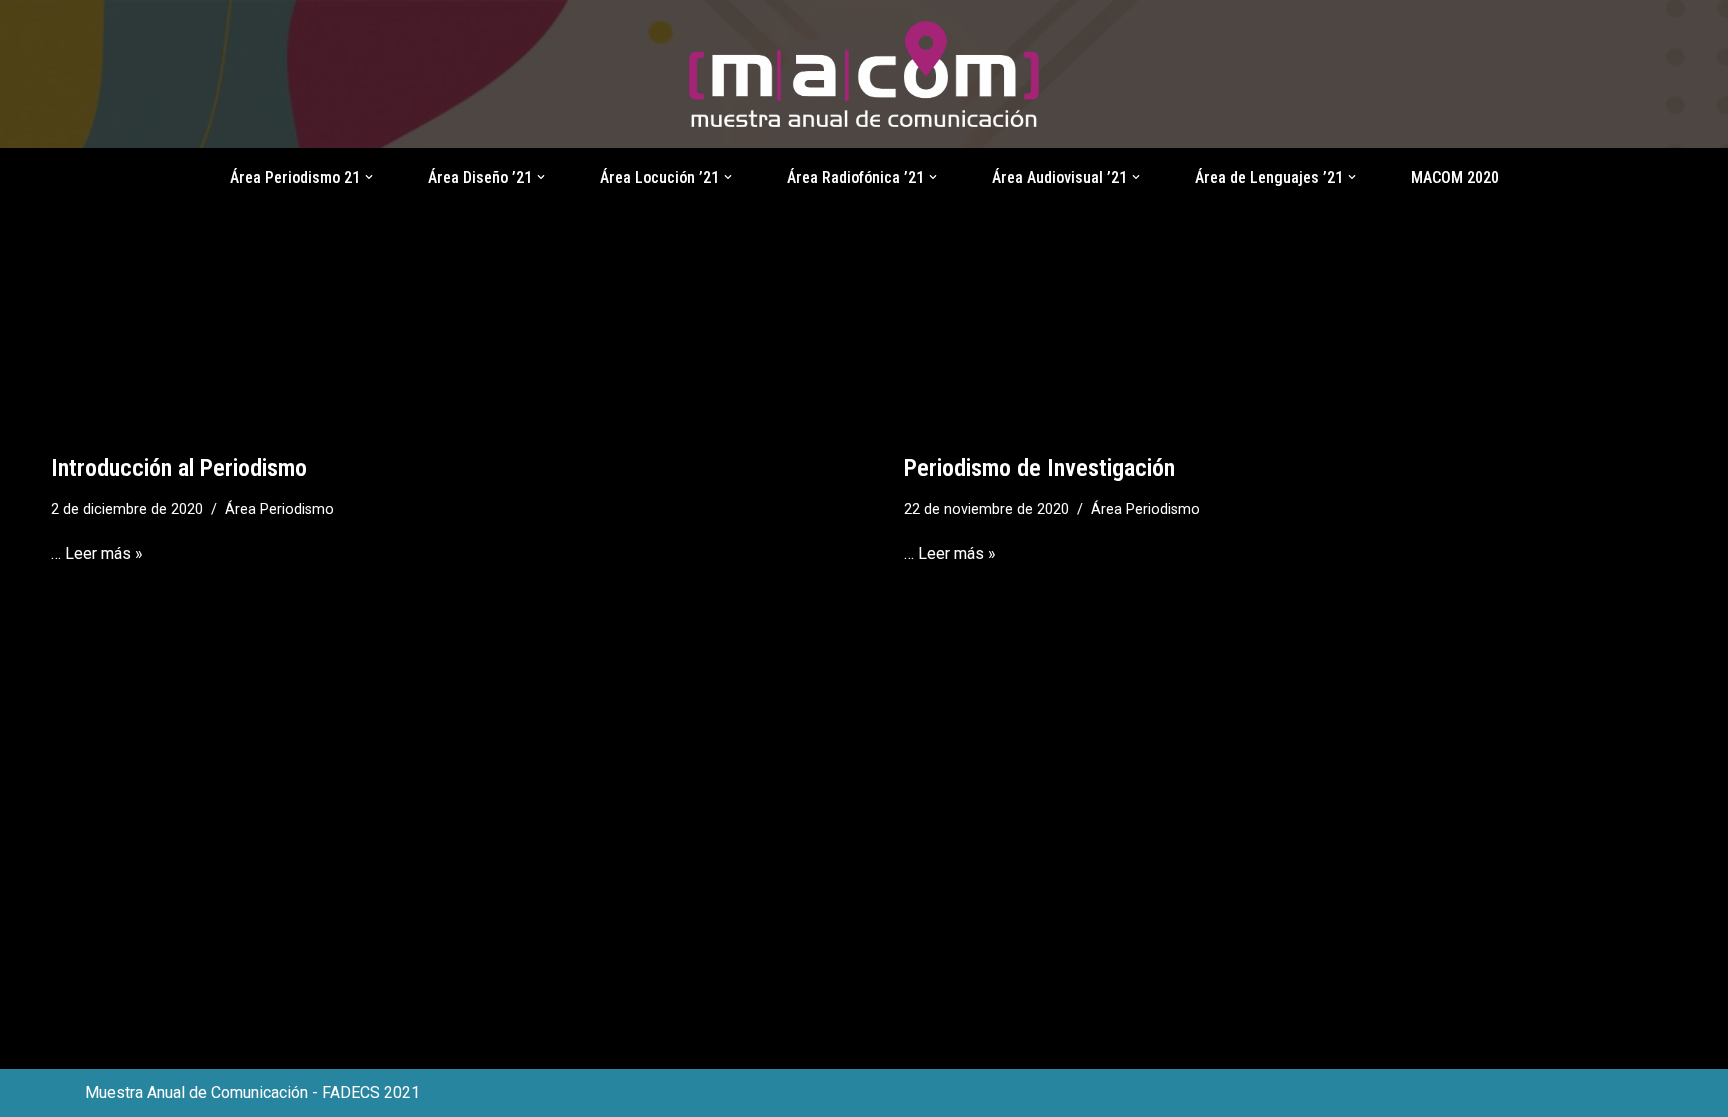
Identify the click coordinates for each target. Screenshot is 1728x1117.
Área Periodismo (279, 509)
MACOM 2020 (1455, 177)
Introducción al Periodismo (179, 468)
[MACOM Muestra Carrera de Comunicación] (864, 74)
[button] (369, 177)
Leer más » (104, 553)
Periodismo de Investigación (1039, 468)
